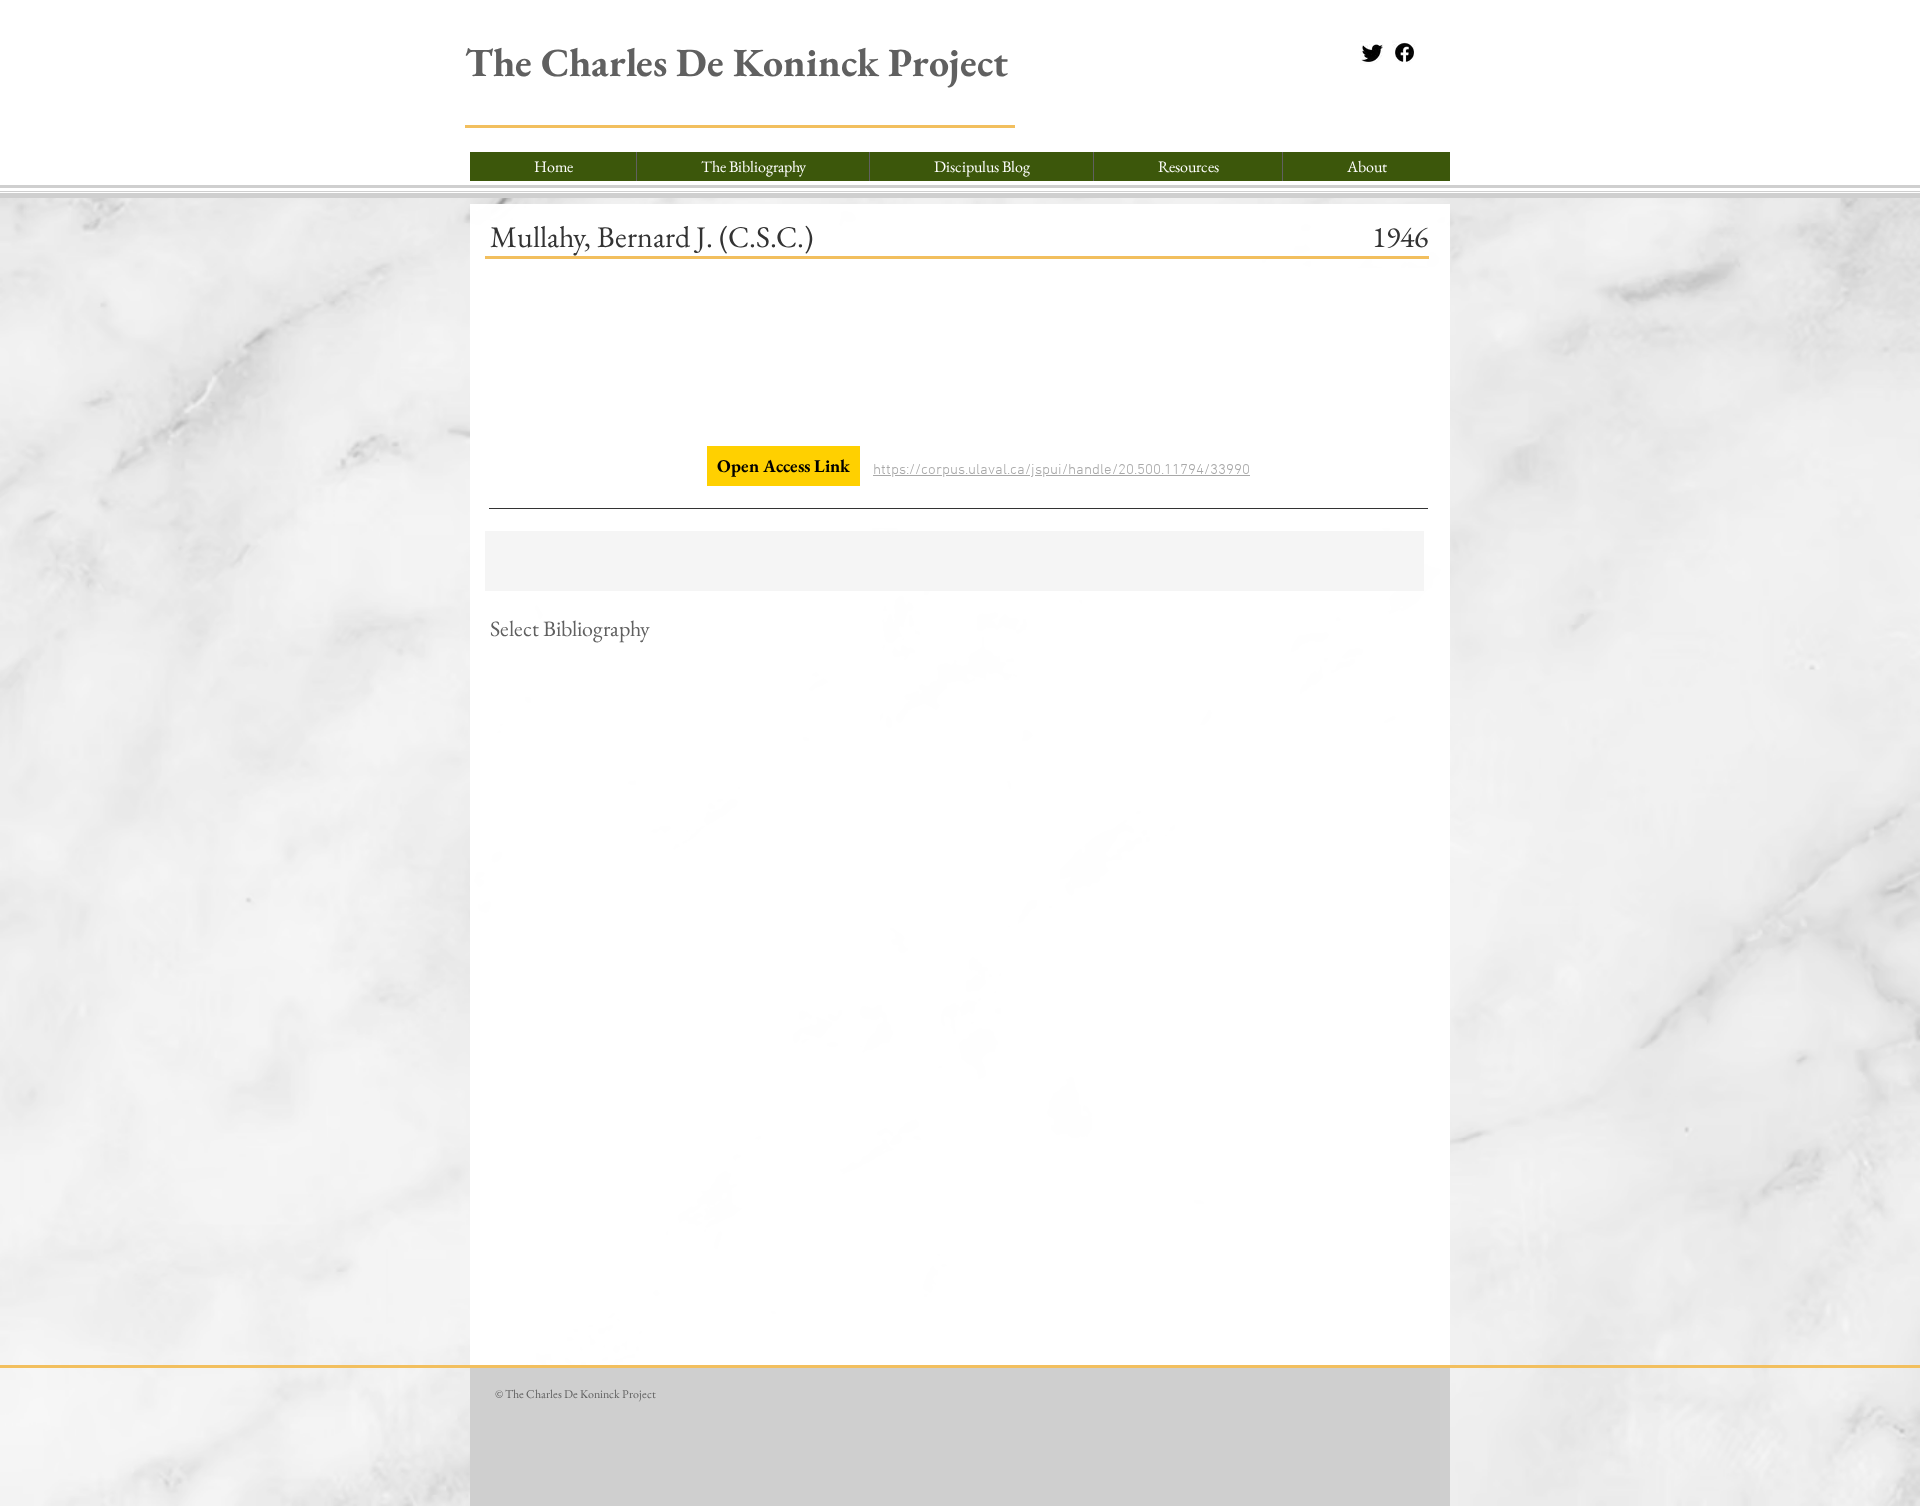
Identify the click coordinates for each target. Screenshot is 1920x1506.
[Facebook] (1404, 52)
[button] (1187, 166)
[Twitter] (1372, 52)
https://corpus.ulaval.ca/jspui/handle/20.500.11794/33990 (1061, 470)
